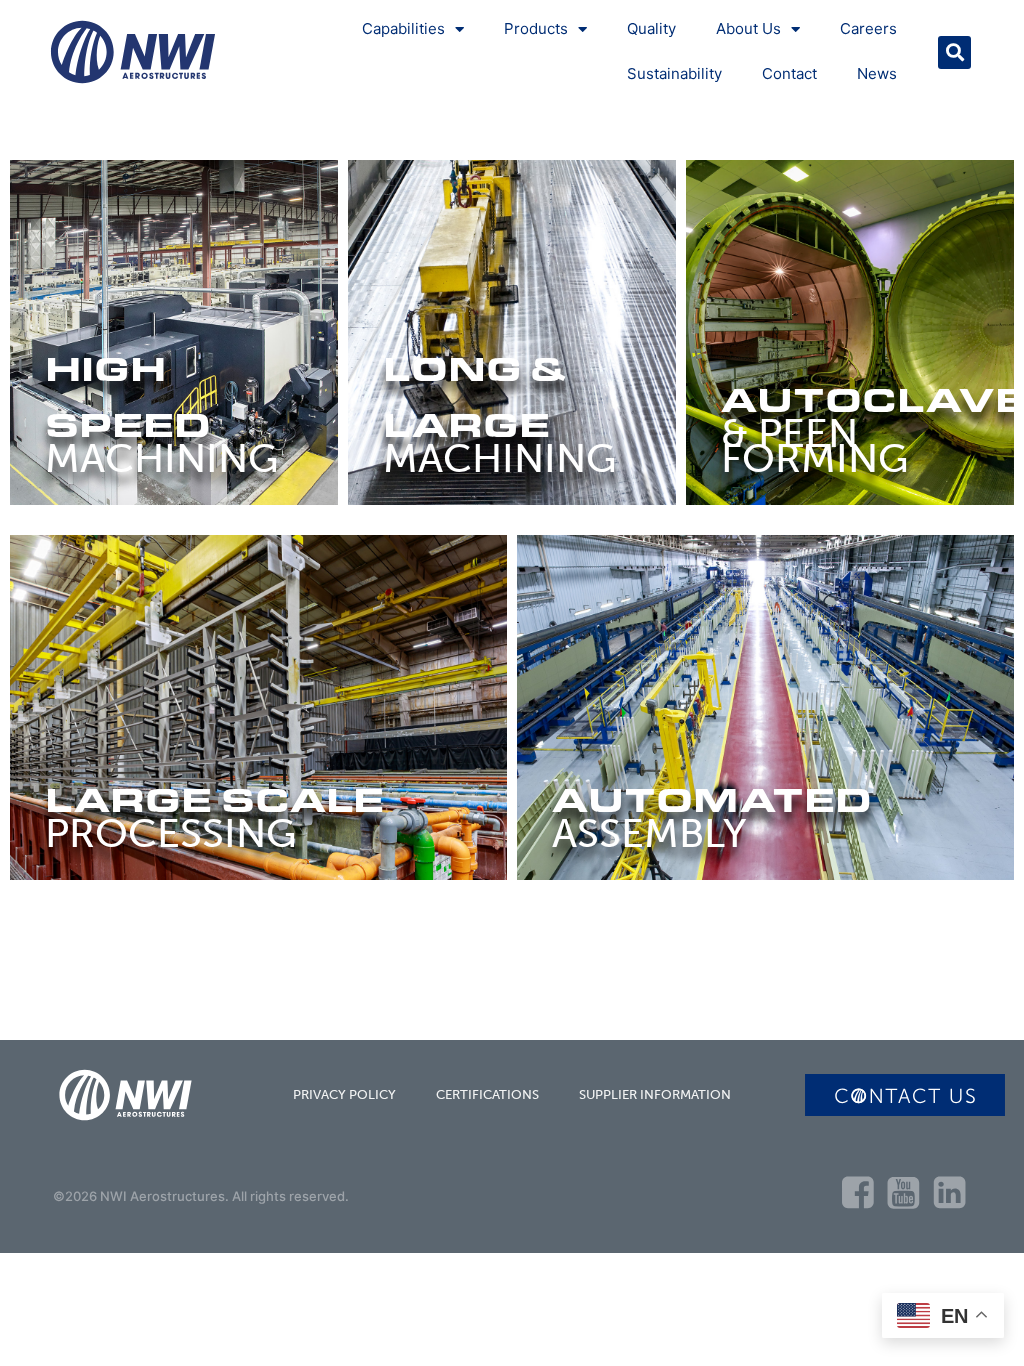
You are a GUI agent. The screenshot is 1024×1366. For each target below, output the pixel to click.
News (877, 73)
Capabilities (403, 28)
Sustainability (674, 73)
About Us (748, 28)
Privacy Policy (344, 1094)
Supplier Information (655, 1094)
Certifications (487, 1094)
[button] (954, 52)
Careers (868, 28)
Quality (651, 28)
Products (536, 28)
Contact (789, 73)
